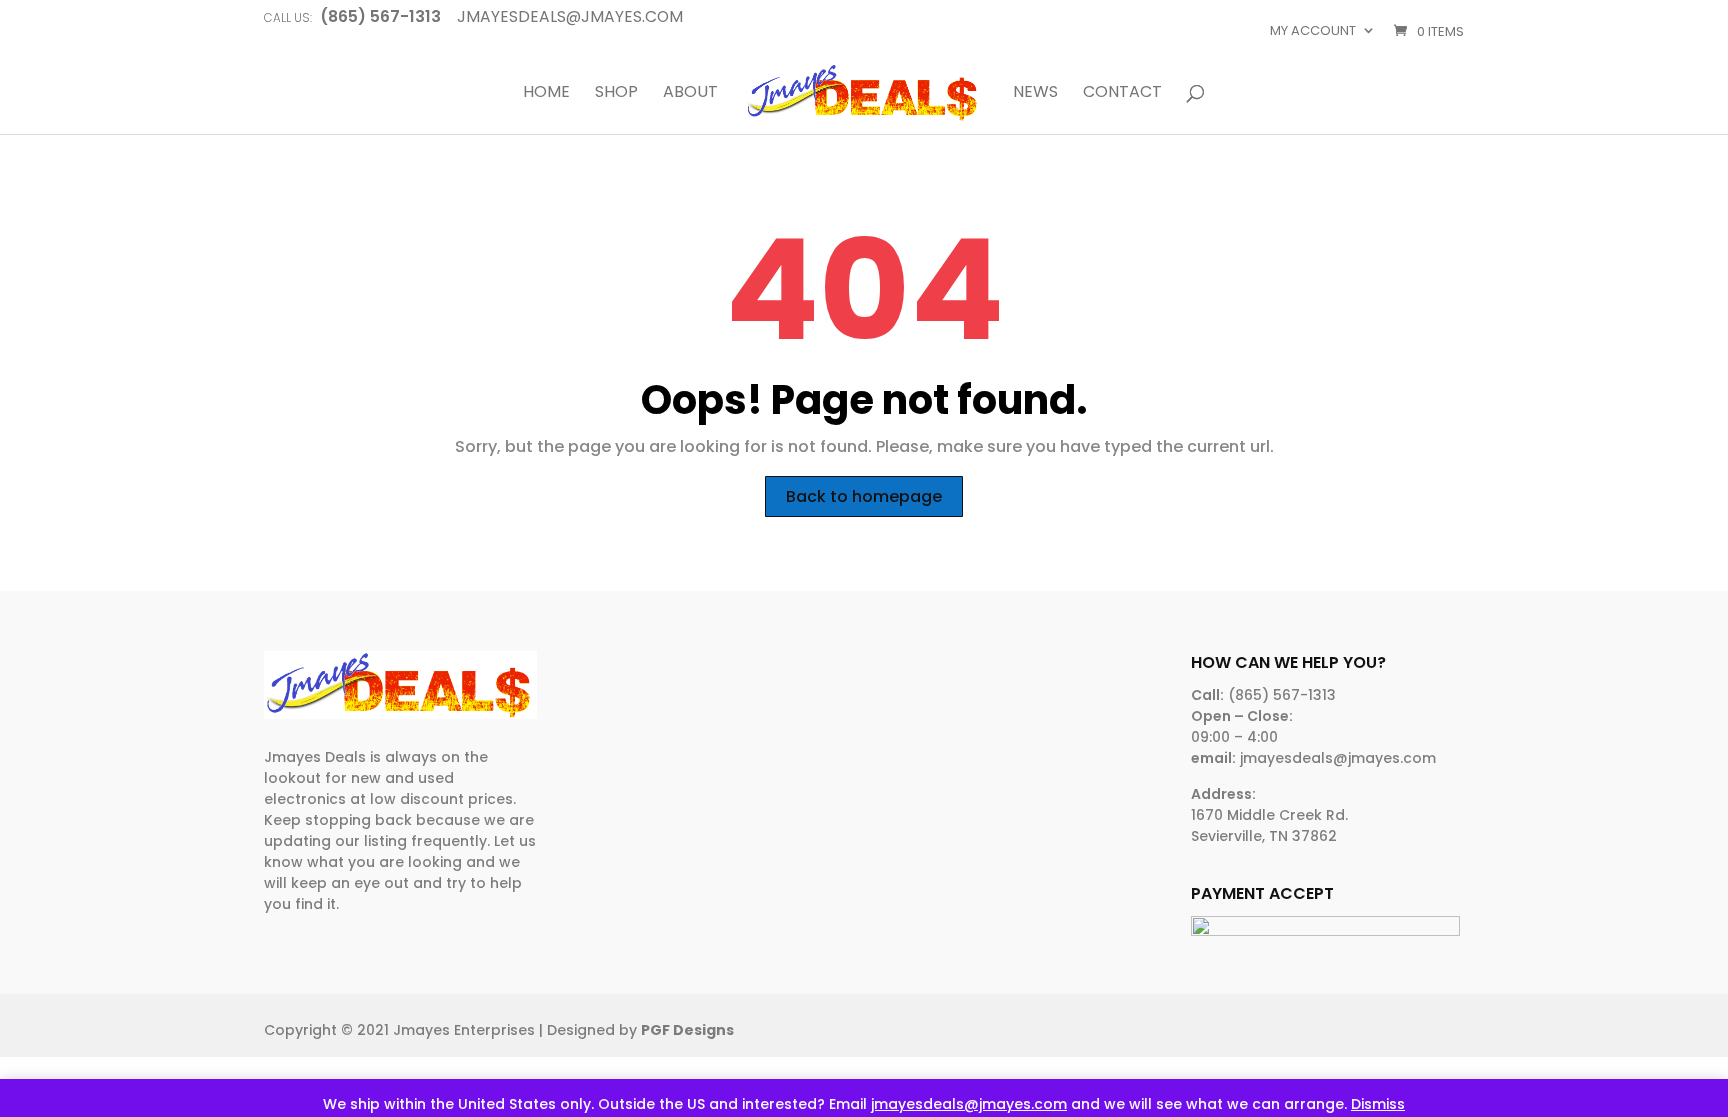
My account (1313, 30)
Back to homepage (864, 496)
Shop (616, 93)
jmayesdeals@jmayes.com (969, 1104)
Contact (1122, 93)
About (690, 93)
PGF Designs (687, 1030)
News (1035, 93)
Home (546, 93)
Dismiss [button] (1378, 1104)
